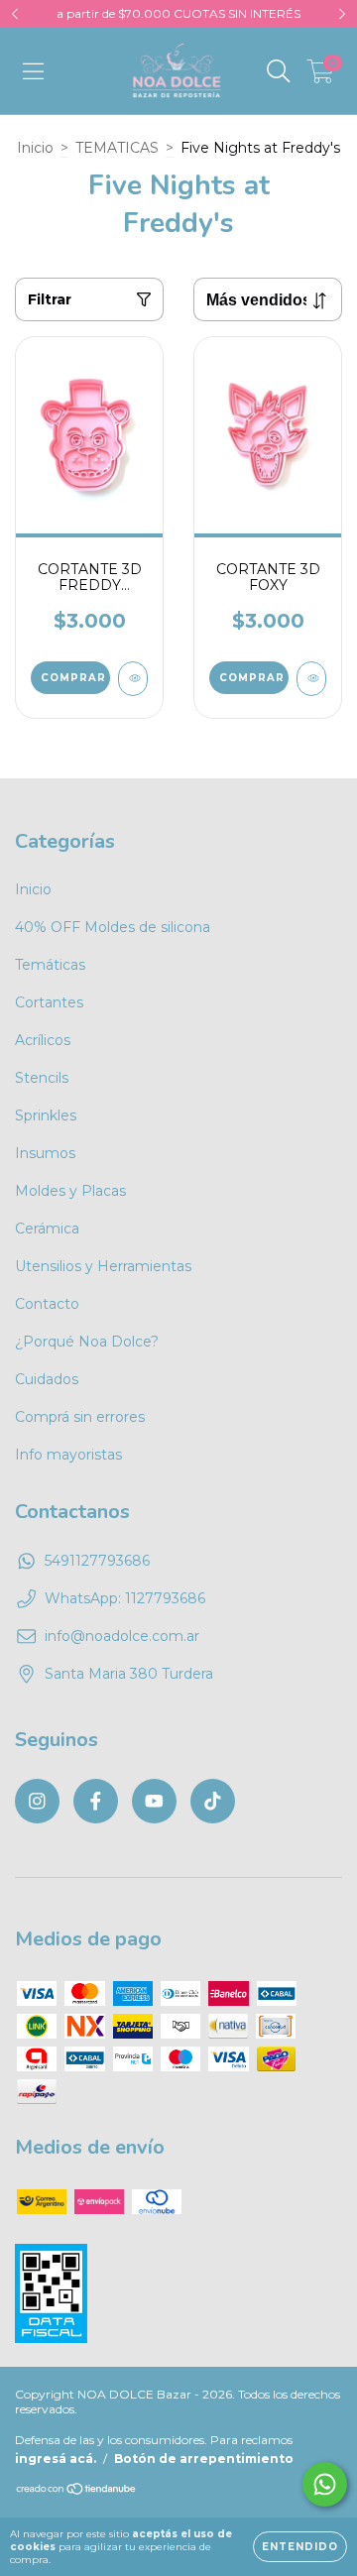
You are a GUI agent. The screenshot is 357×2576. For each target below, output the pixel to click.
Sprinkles (46, 1115)
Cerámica (47, 1229)
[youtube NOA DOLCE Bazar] (154, 1801)
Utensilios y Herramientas (103, 1266)
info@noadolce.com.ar (122, 1636)
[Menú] (33, 71)
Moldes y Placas (70, 1191)
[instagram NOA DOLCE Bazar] (37, 1801)
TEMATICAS (117, 148)
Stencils (42, 1078)
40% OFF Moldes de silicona (113, 927)
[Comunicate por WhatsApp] (325, 2484)
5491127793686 (97, 1561)
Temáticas (50, 965)
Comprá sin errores (80, 1417)
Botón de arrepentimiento (204, 2459)
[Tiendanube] (77, 2490)
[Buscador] (279, 71)
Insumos (45, 1153)
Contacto (47, 1304)
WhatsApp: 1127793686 (125, 1598)
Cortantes (49, 1002)
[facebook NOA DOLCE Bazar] (96, 1801)
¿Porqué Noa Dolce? (87, 1342)
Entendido (300, 2547)
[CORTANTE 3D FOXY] (311, 679)
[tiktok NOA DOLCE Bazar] (213, 1801)
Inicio (35, 148)
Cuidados (47, 1379)
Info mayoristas (68, 1455)
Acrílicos (43, 1040)
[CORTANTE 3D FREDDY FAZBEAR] (133, 679)
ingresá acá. (56, 2459)
